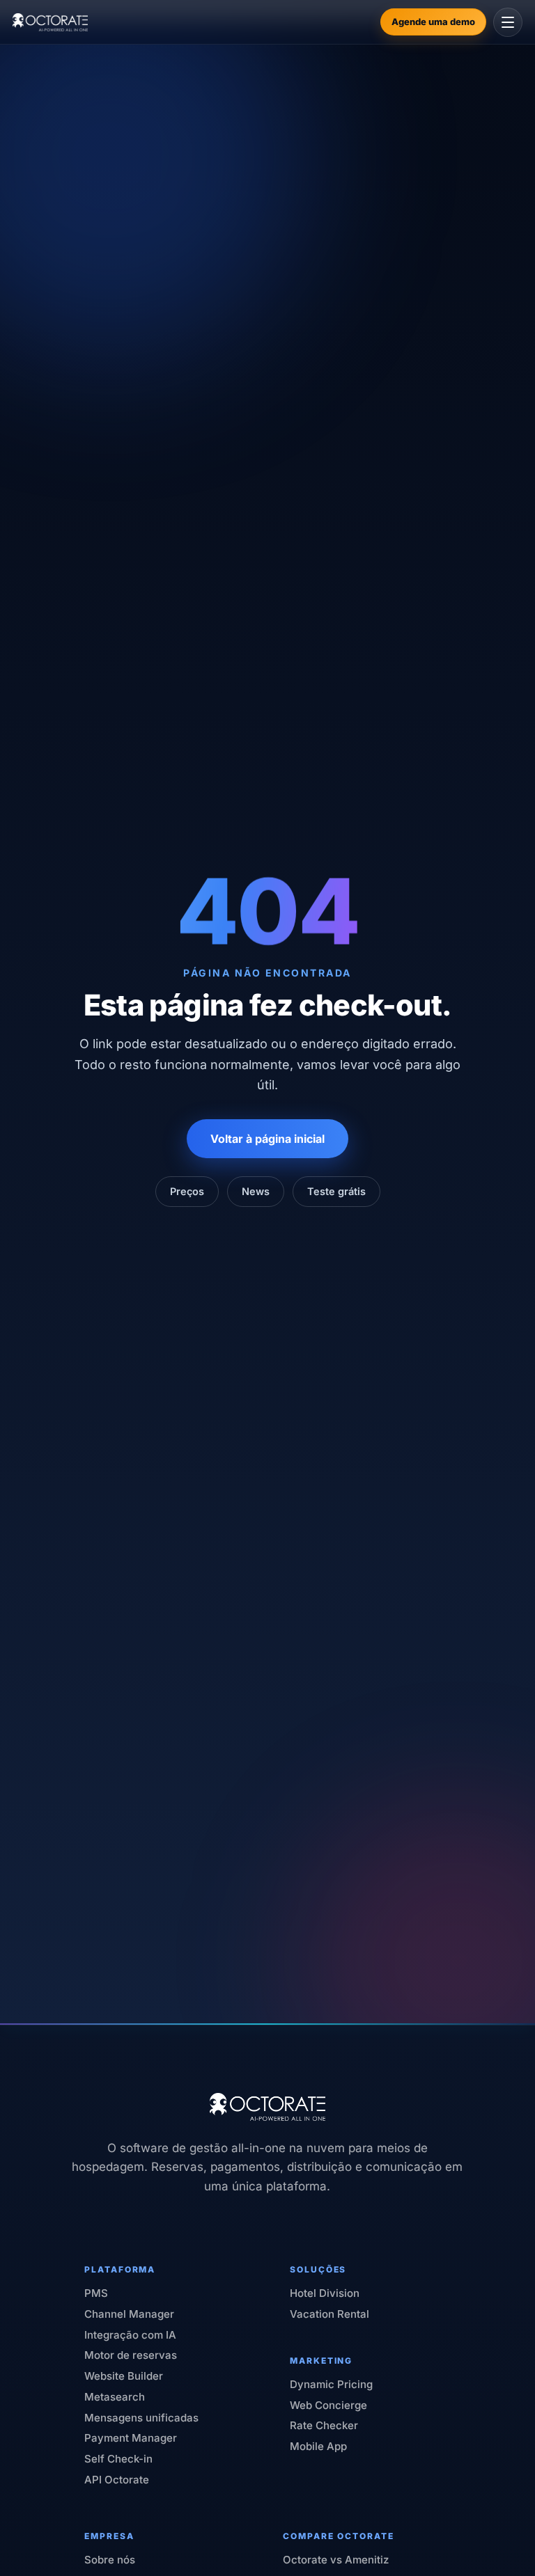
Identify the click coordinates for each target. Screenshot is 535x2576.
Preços (187, 1191)
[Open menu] (508, 22)
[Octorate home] (50, 22)
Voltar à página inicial (267, 1139)
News (256, 1191)
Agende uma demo (433, 22)
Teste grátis (336, 1191)
